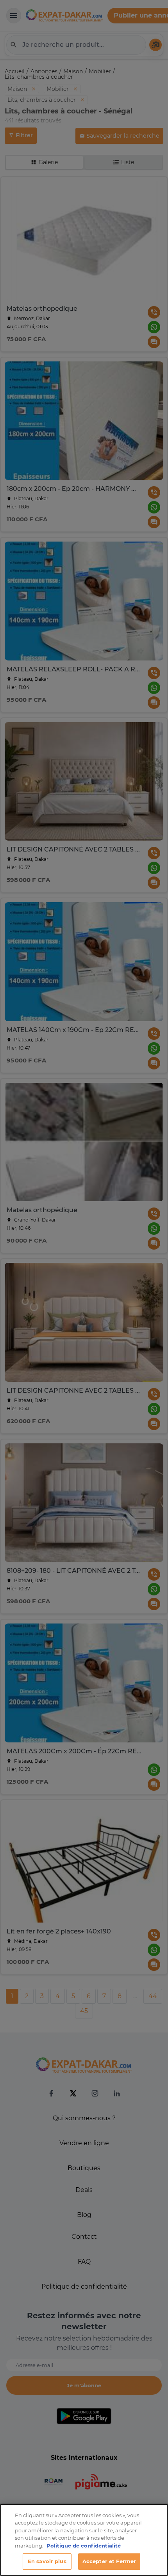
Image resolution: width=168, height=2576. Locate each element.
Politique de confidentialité (84, 2546)
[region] (84, 2540)
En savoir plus (47, 2561)
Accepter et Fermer (109, 2561)
